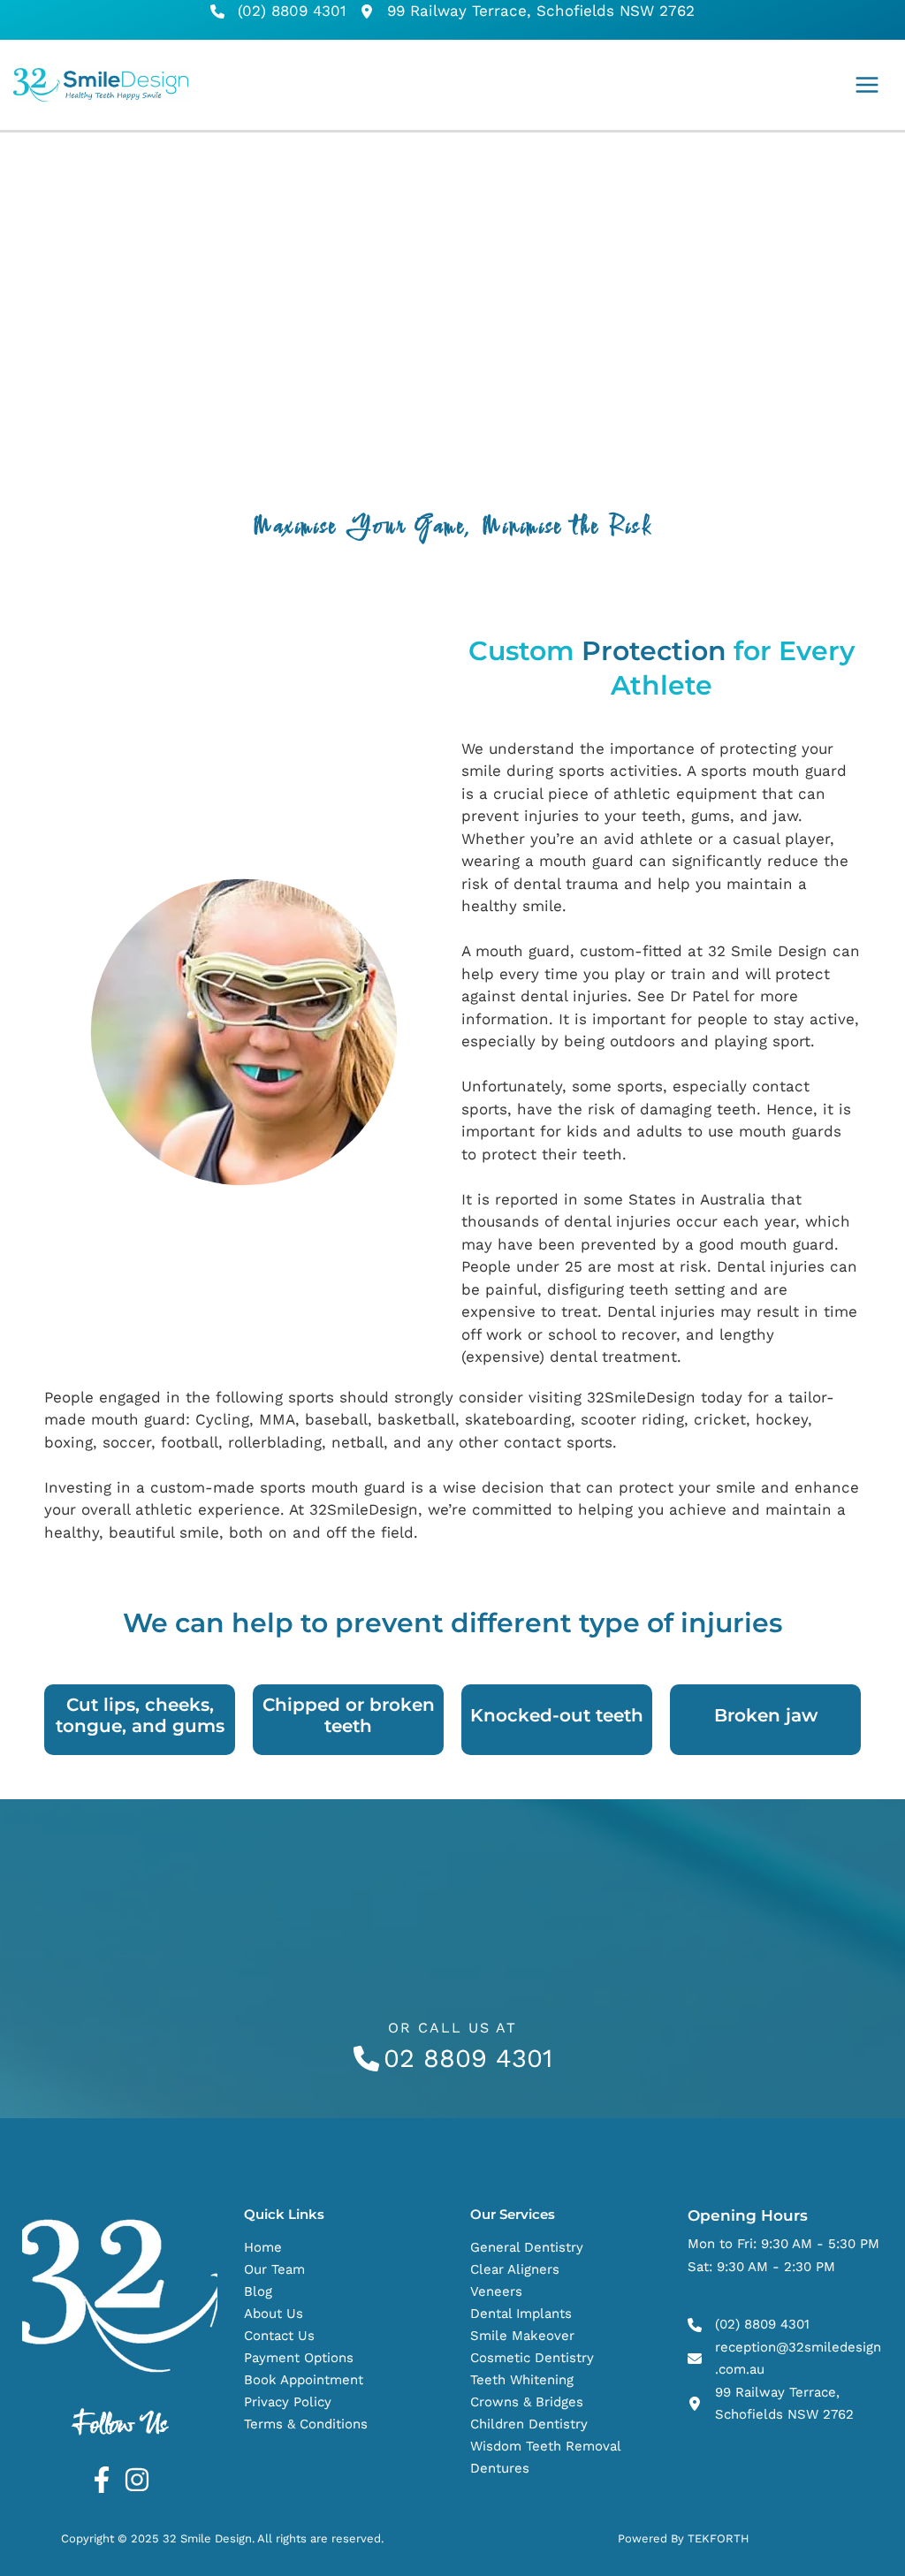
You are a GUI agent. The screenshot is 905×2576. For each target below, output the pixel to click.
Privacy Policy (288, 2402)
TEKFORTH (719, 2538)
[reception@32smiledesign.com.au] (785, 2359)
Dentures (500, 2468)
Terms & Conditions (306, 2424)
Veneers (496, 2291)
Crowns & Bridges (527, 2402)
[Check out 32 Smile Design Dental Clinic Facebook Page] (102, 2480)
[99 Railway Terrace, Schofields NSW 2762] (527, 11)
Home (263, 2247)
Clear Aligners (515, 2269)
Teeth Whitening (522, 2380)
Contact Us (279, 2336)
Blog (258, 2291)
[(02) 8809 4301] (278, 11)
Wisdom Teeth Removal (546, 2446)
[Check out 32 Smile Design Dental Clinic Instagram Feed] (137, 2480)
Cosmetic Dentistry (532, 2358)
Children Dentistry (529, 2424)
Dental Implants (521, 2314)
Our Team (274, 2269)
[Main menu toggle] (868, 85)
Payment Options (299, 2358)
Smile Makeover (522, 2336)
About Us (274, 2314)
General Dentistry (527, 2247)
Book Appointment (304, 2380)
